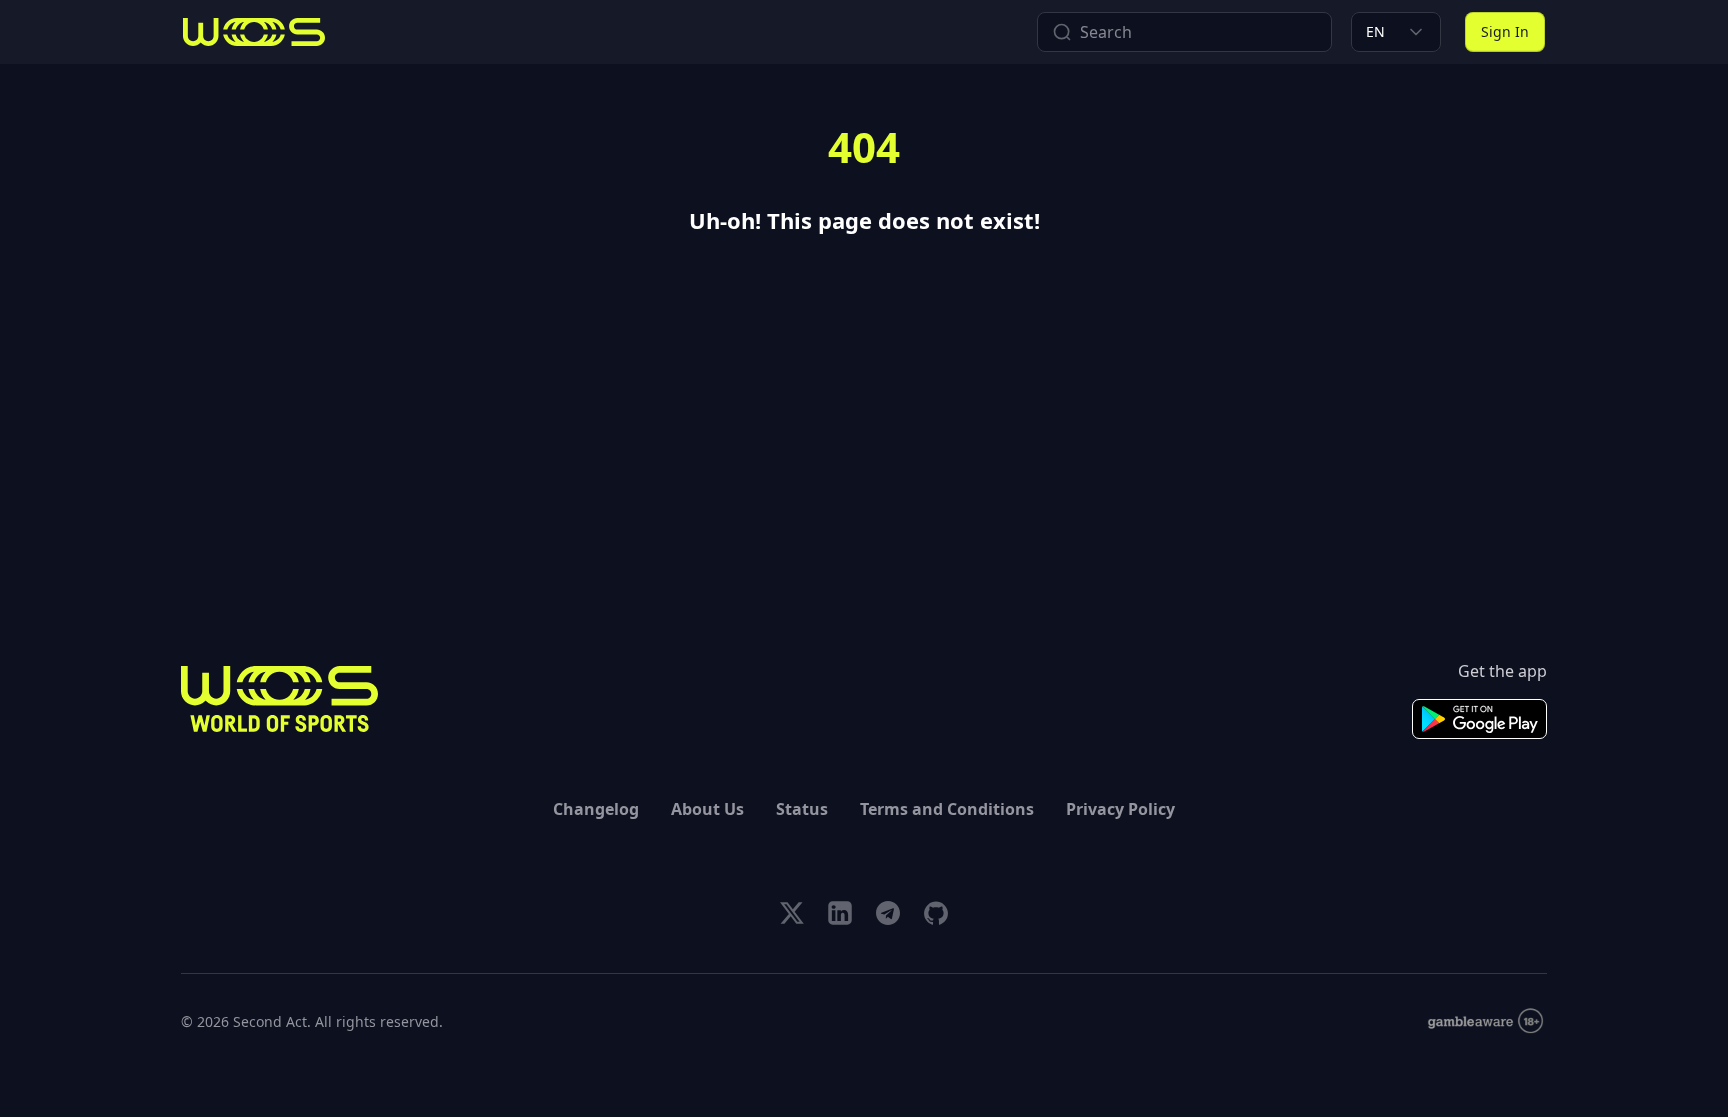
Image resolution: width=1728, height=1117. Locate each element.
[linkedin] (840, 913)
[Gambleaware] (1485, 1021)
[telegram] (888, 913)
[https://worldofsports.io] (254, 32)
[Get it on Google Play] (1479, 719)
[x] (792, 913)
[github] (936, 913)
